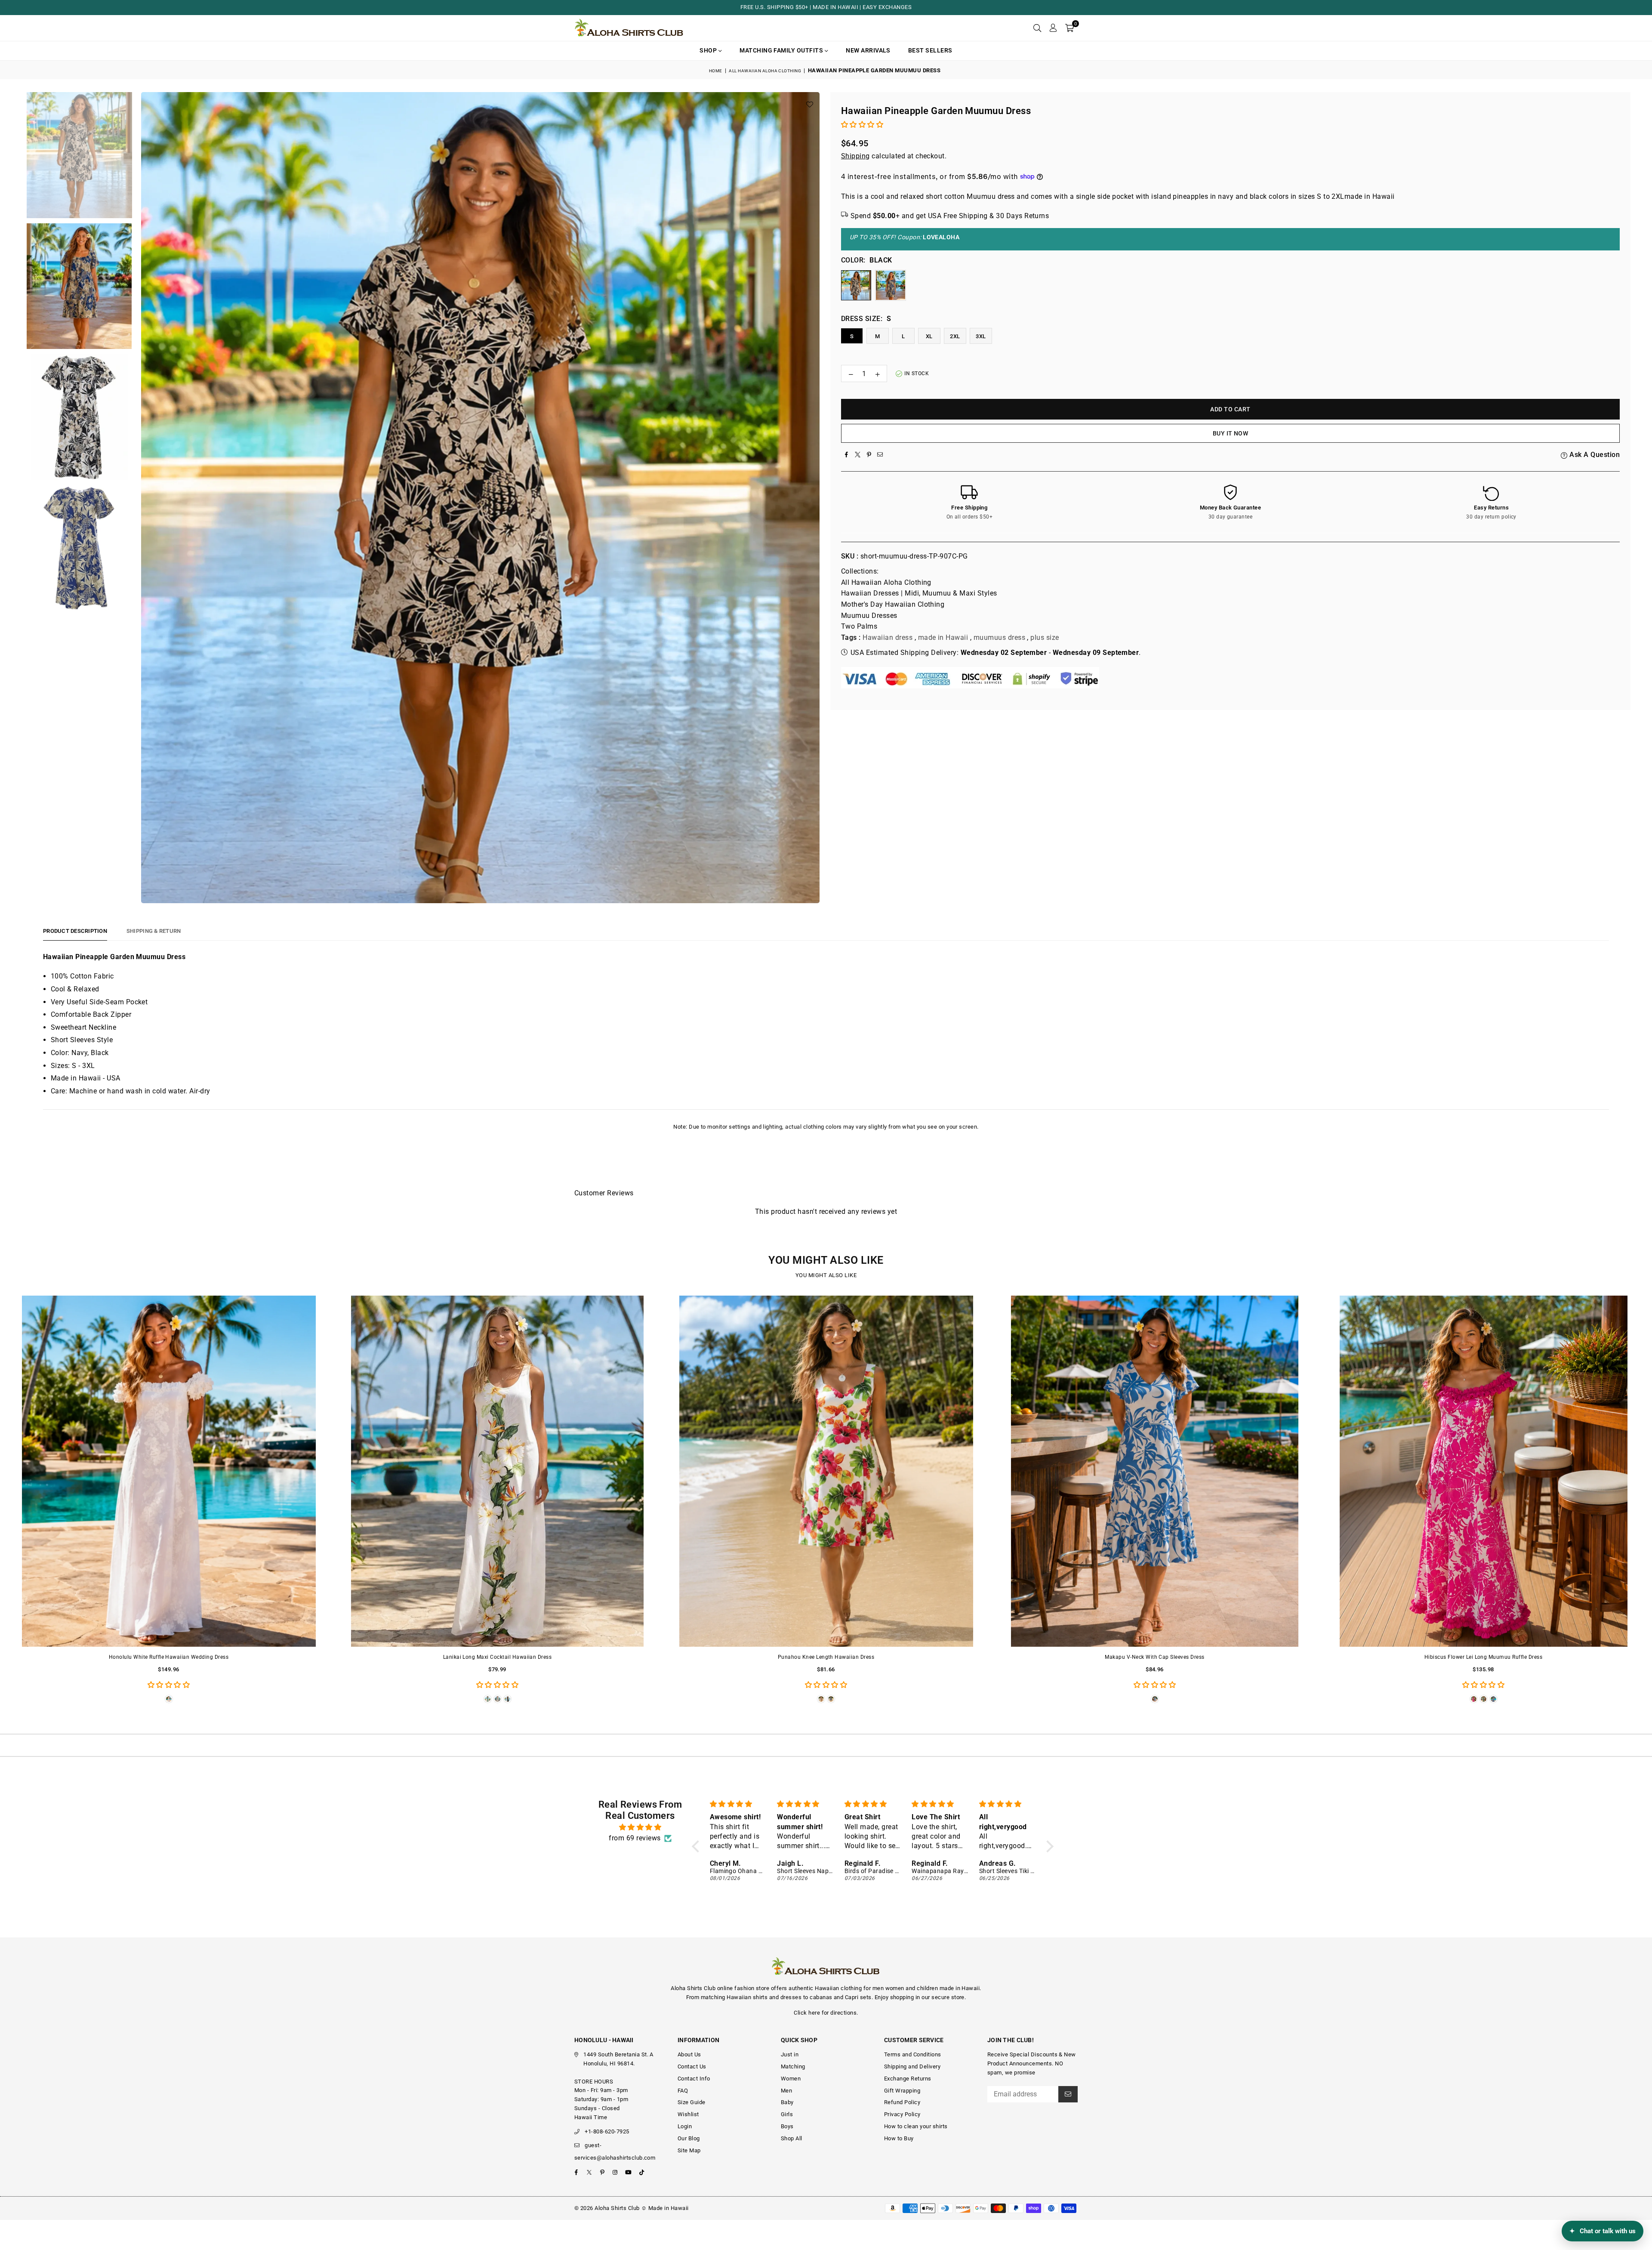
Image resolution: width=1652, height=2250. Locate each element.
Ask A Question (1594, 455)
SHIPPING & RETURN (154, 931)
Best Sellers (930, 50)
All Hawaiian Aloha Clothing (765, 71)
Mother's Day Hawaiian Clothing (893, 604)
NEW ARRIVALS (868, 50)
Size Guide (692, 2102)
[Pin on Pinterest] (869, 455)
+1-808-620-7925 (607, 2131)
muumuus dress (999, 637)
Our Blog (689, 2138)
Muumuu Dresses (869, 616)
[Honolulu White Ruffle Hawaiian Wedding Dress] (169, 1471)
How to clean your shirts (916, 2126)
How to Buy (899, 2138)
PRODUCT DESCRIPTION (75, 931)
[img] (640, 1827)
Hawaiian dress (888, 637)
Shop (709, 50)
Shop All (792, 2138)
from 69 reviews (635, 1838)
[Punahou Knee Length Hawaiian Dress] (826, 1471)
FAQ (683, 2091)
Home (716, 71)
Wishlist (688, 2114)
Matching (793, 2066)
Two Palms (859, 626)
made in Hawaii (943, 637)
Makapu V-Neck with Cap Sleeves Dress (1154, 1657)
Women (791, 2079)
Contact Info (694, 2079)
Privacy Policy (902, 2114)
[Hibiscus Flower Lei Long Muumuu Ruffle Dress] (1483, 1471)
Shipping (855, 156)
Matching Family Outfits (782, 50)
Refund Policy (902, 2102)
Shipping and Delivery (912, 2066)
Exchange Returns (908, 2079)
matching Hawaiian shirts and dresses (751, 1997)
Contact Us (692, 2066)
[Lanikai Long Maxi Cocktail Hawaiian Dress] (497, 1471)
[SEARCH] (1037, 28)
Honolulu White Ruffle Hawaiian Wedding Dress (169, 1657)
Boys (787, 2126)
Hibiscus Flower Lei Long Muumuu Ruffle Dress (1483, 1657)
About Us (689, 2054)
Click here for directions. (826, 2013)
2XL (955, 336)
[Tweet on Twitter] (858, 455)
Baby (787, 2102)
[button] (1069, 28)
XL (929, 336)
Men (786, 2091)
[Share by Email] (880, 455)
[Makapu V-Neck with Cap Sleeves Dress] (1155, 1471)
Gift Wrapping (902, 2091)
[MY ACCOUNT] (1053, 28)
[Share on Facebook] (847, 455)
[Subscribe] (1068, 2094)
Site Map (689, 2150)
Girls (787, 2114)
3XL (981, 336)
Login (685, 2126)
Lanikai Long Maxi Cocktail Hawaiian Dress (498, 1657)
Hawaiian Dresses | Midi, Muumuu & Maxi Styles (919, 593)
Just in (790, 2054)
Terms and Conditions (913, 2054)
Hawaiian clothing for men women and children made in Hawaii (897, 1988)
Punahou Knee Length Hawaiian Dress (826, 1657)
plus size (1045, 637)
